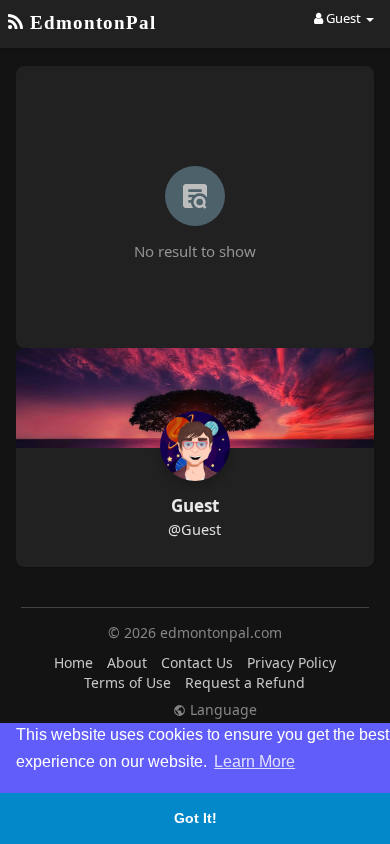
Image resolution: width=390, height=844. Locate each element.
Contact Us (197, 662)
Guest (195, 505)
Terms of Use (127, 682)
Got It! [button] (195, 818)
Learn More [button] (254, 761)
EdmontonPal (90, 22)
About (127, 662)
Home (73, 662)
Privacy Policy (291, 662)
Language (221, 710)
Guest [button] (343, 18)
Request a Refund (245, 682)
